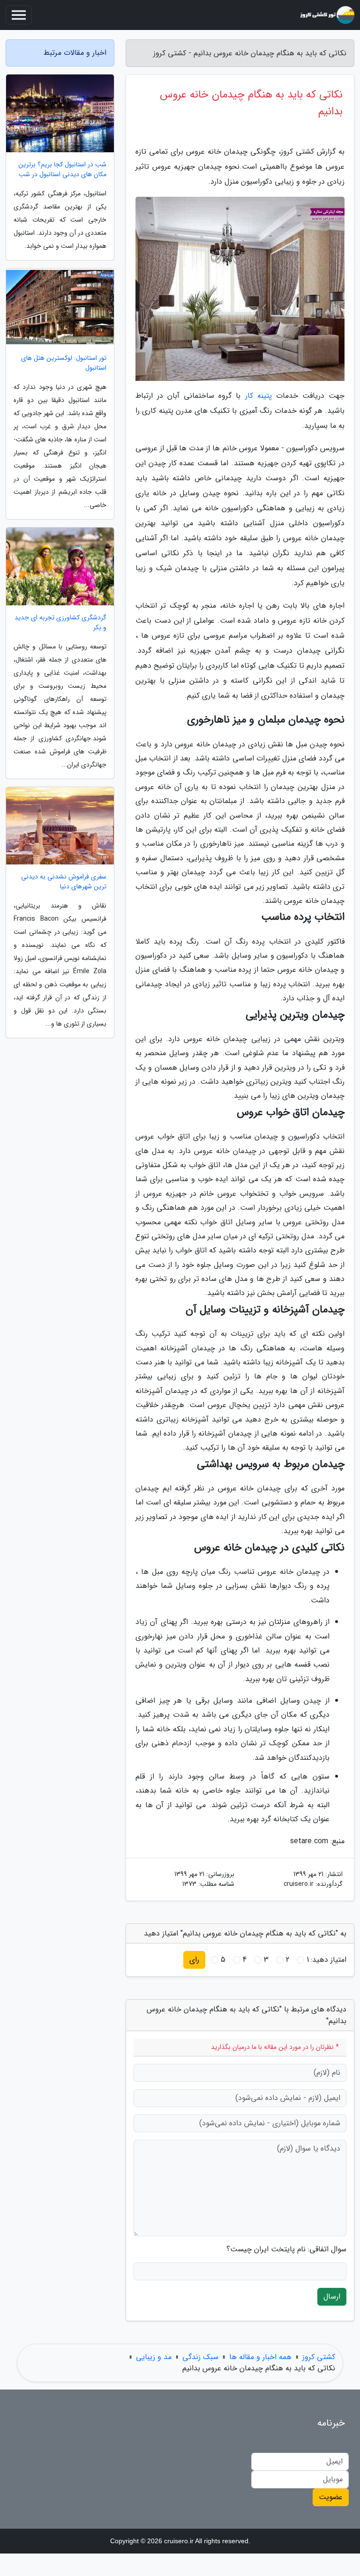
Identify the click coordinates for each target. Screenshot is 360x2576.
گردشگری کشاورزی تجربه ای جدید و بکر (60, 623)
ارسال (332, 2297)
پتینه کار (259, 396)
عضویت (331, 2497)
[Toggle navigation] (19, 15)
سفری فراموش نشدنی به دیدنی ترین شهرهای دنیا (64, 882)
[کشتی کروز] (327, 15)
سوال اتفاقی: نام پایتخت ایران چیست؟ (286, 2249)
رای (194, 1960)
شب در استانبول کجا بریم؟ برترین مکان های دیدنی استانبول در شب (62, 170)
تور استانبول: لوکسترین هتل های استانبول (64, 363)
